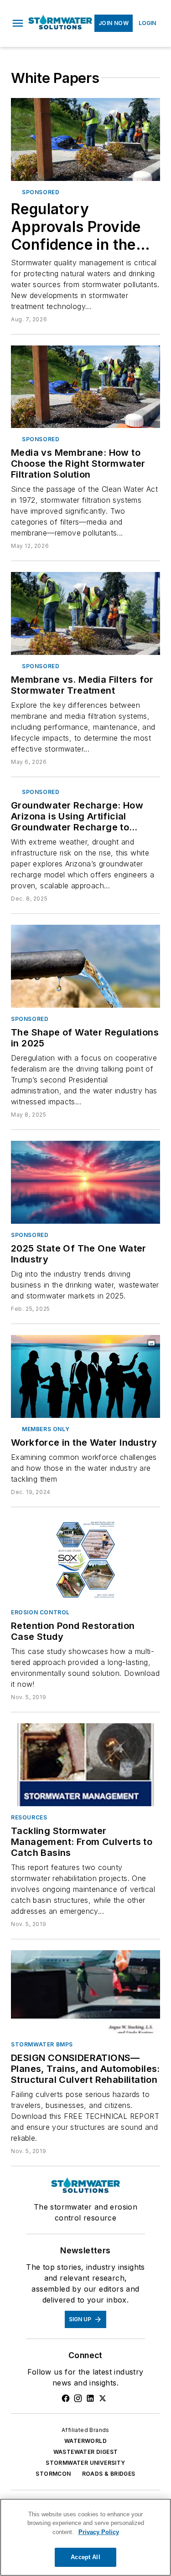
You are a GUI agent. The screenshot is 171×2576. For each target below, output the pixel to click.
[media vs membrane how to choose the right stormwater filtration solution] (85, 387)
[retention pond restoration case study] (85, 1560)
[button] (18, 23)
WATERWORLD (85, 2441)
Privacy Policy (99, 2532)
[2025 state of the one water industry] (85, 1182)
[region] (85, 2537)
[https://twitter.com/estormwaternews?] (103, 2398)
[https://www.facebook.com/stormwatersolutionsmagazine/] (66, 2398)
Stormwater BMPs (42, 2044)
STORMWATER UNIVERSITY (85, 2463)
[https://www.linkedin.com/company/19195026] (90, 2398)
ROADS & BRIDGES (109, 2474)
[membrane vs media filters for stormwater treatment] (85, 613)
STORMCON (53, 2474)
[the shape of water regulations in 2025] (85, 966)
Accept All (85, 2557)
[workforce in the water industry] (85, 1376)
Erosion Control (40, 1612)
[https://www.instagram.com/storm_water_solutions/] (78, 2398)
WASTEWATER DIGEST (86, 2452)
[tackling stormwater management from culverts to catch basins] (85, 1765)
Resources (29, 1817)
